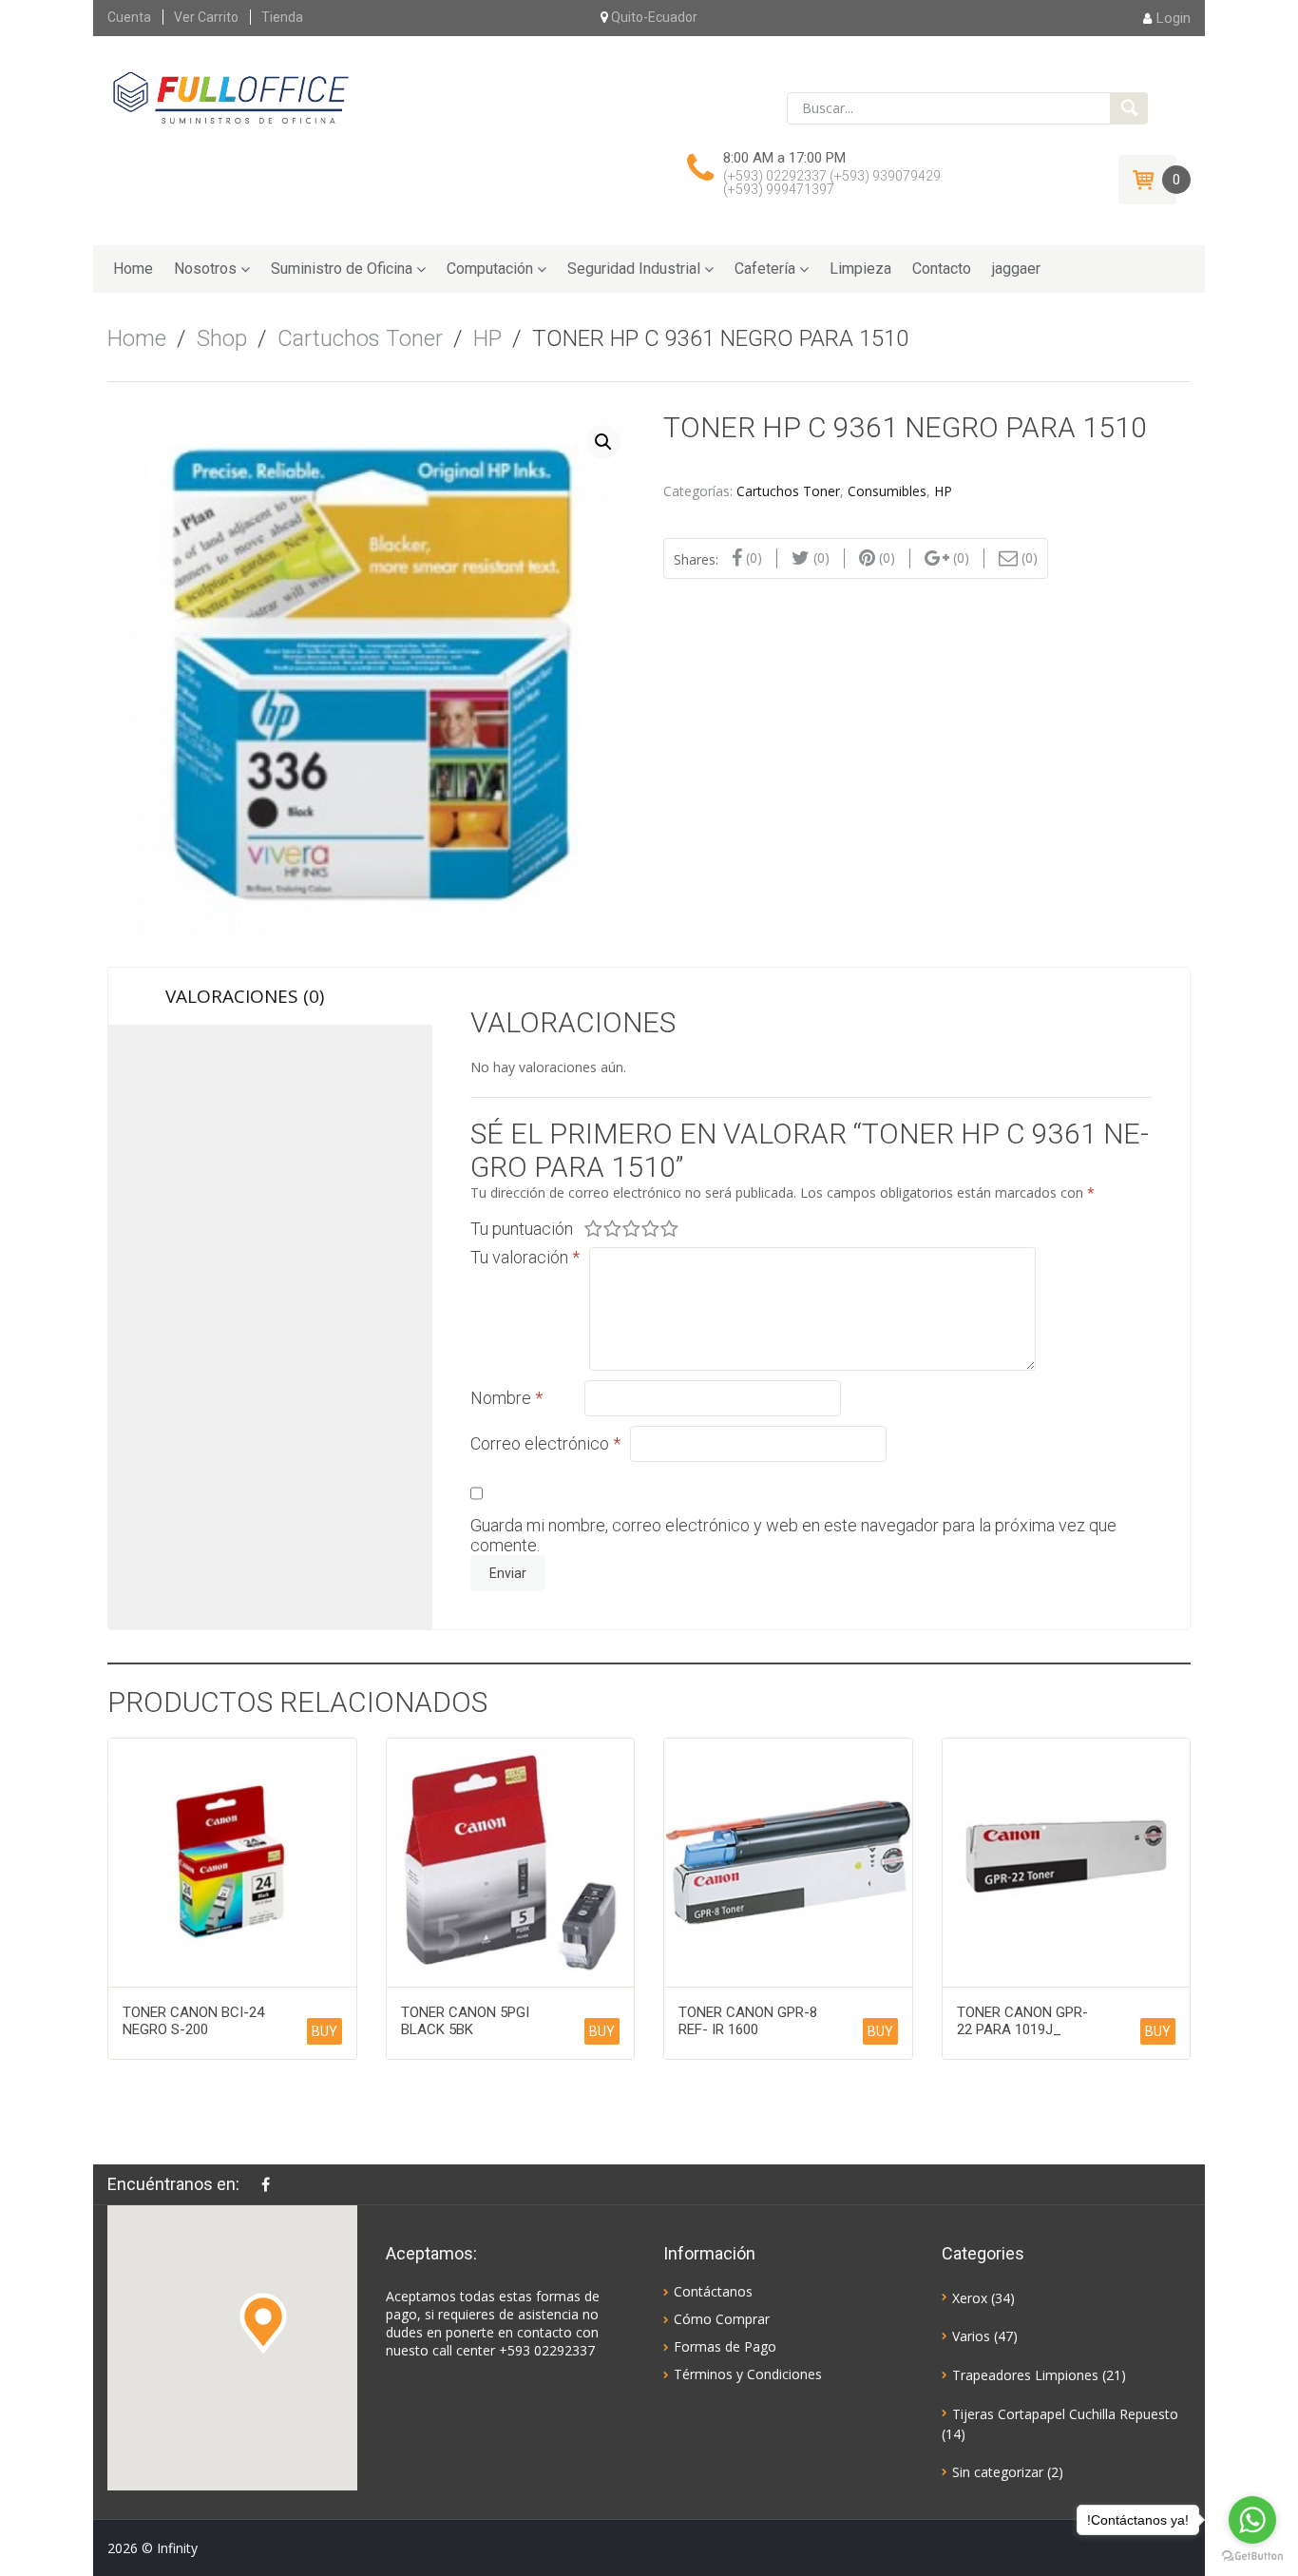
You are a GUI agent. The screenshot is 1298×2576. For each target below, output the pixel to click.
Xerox (970, 2298)
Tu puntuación (522, 1229)
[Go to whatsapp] (1252, 2520)
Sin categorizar (998, 2472)
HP (487, 338)
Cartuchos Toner (360, 338)
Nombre (506, 1398)
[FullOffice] (230, 97)
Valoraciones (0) (245, 996)
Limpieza (860, 269)
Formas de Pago (725, 2346)
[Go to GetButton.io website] (1252, 2557)
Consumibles (887, 491)
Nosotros (205, 269)
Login (1174, 18)
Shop (222, 338)
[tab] (270, 996)
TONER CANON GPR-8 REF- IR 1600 (748, 2021)
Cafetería (765, 269)
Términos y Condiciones (748, 2374)
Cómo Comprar (722, 2319)
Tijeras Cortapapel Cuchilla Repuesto (1065, 2414)
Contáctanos (713, 2291)
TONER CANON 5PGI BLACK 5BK (465, 2021)
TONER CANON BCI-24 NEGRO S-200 (193, 2021)
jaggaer (1016, 269)
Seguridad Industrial (634, 269)
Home (133, 269)
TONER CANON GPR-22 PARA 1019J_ (1022, 2021)
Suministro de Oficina (342, 269)
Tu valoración (525, 1257)
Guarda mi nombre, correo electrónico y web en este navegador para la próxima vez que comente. (793, 1535)
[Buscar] (1129, 108)
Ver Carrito (206, 17)
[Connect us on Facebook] (270, 2184)
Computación (490, 269)
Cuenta (129, 17)
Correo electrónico (545, 1443)
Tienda (282, 17)
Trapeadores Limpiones (1025, 2375)
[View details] (232, 1863)
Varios (971, 2336)
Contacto (942, 269)
